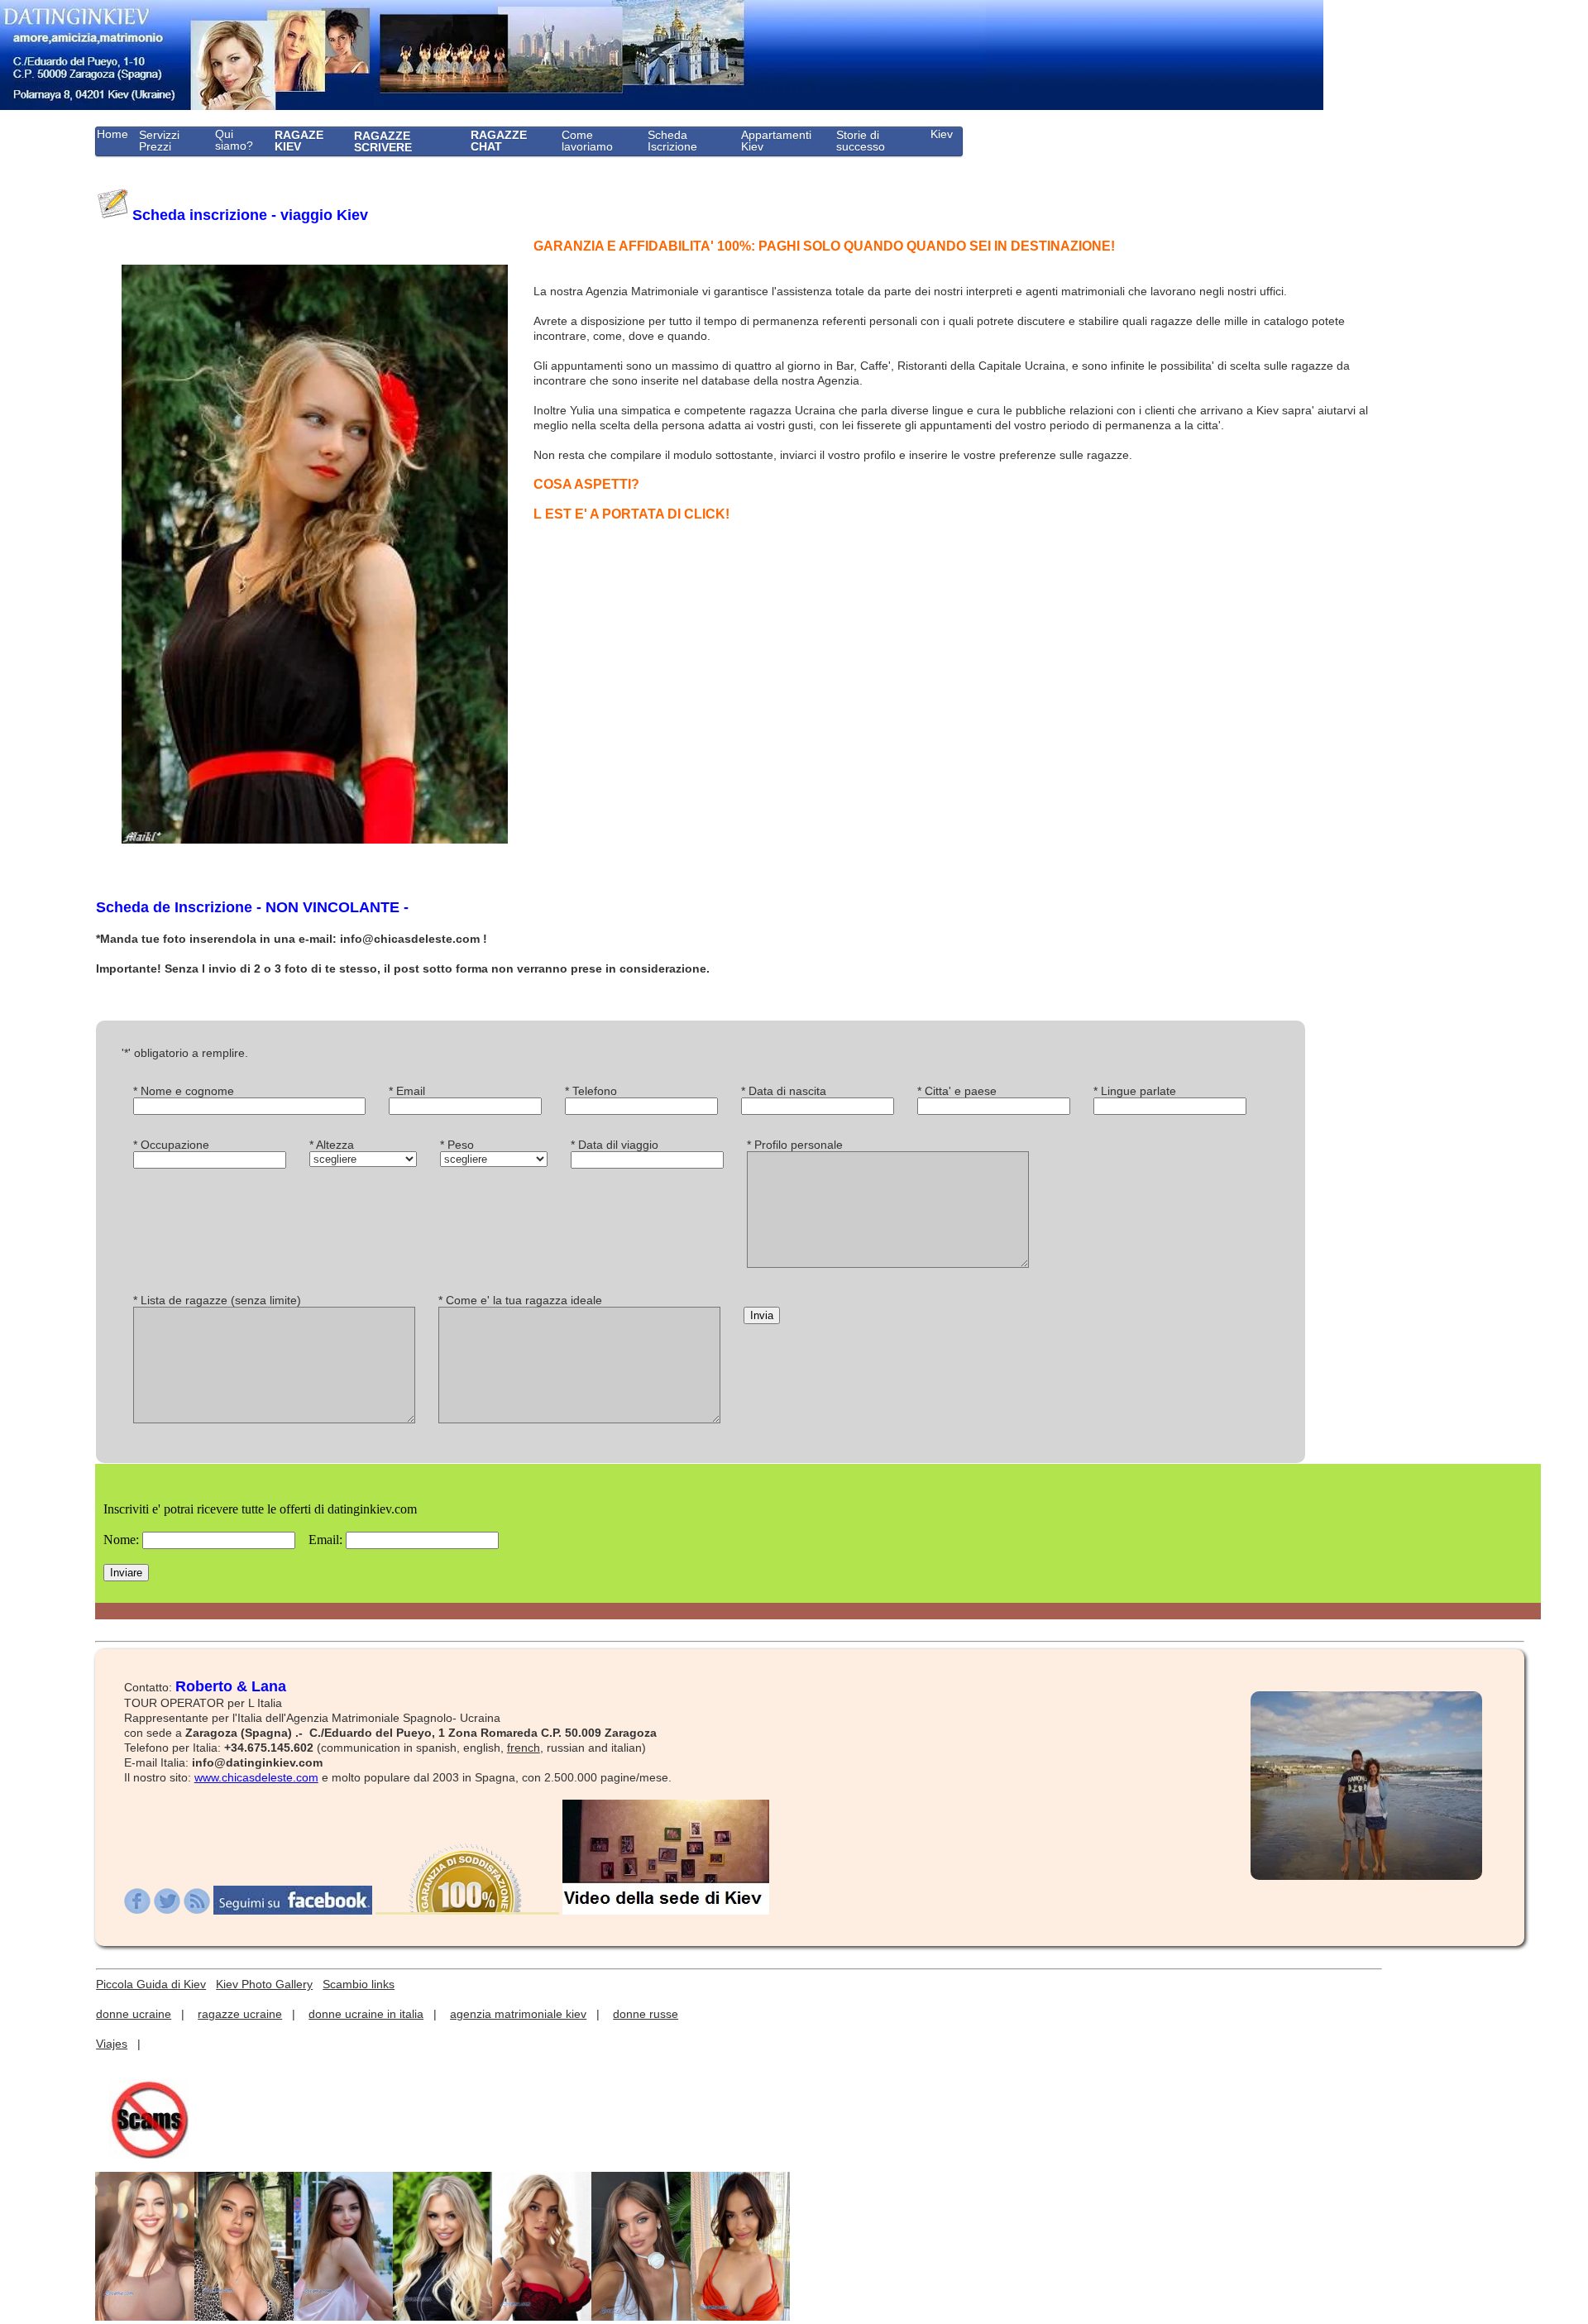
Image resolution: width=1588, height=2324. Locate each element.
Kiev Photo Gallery (264, 1984)
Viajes (112, 2044)
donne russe (646, 2014)
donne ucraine (134, 2014)
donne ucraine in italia (366, 2014)
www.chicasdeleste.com (256, 1777)
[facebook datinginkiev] (293, 1910)
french (524, 1748)
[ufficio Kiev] (666, 1910)
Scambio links (359, 1984)
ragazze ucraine (240, 2014)
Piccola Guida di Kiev (151, 1984)
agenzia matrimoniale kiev (518, 2014)
